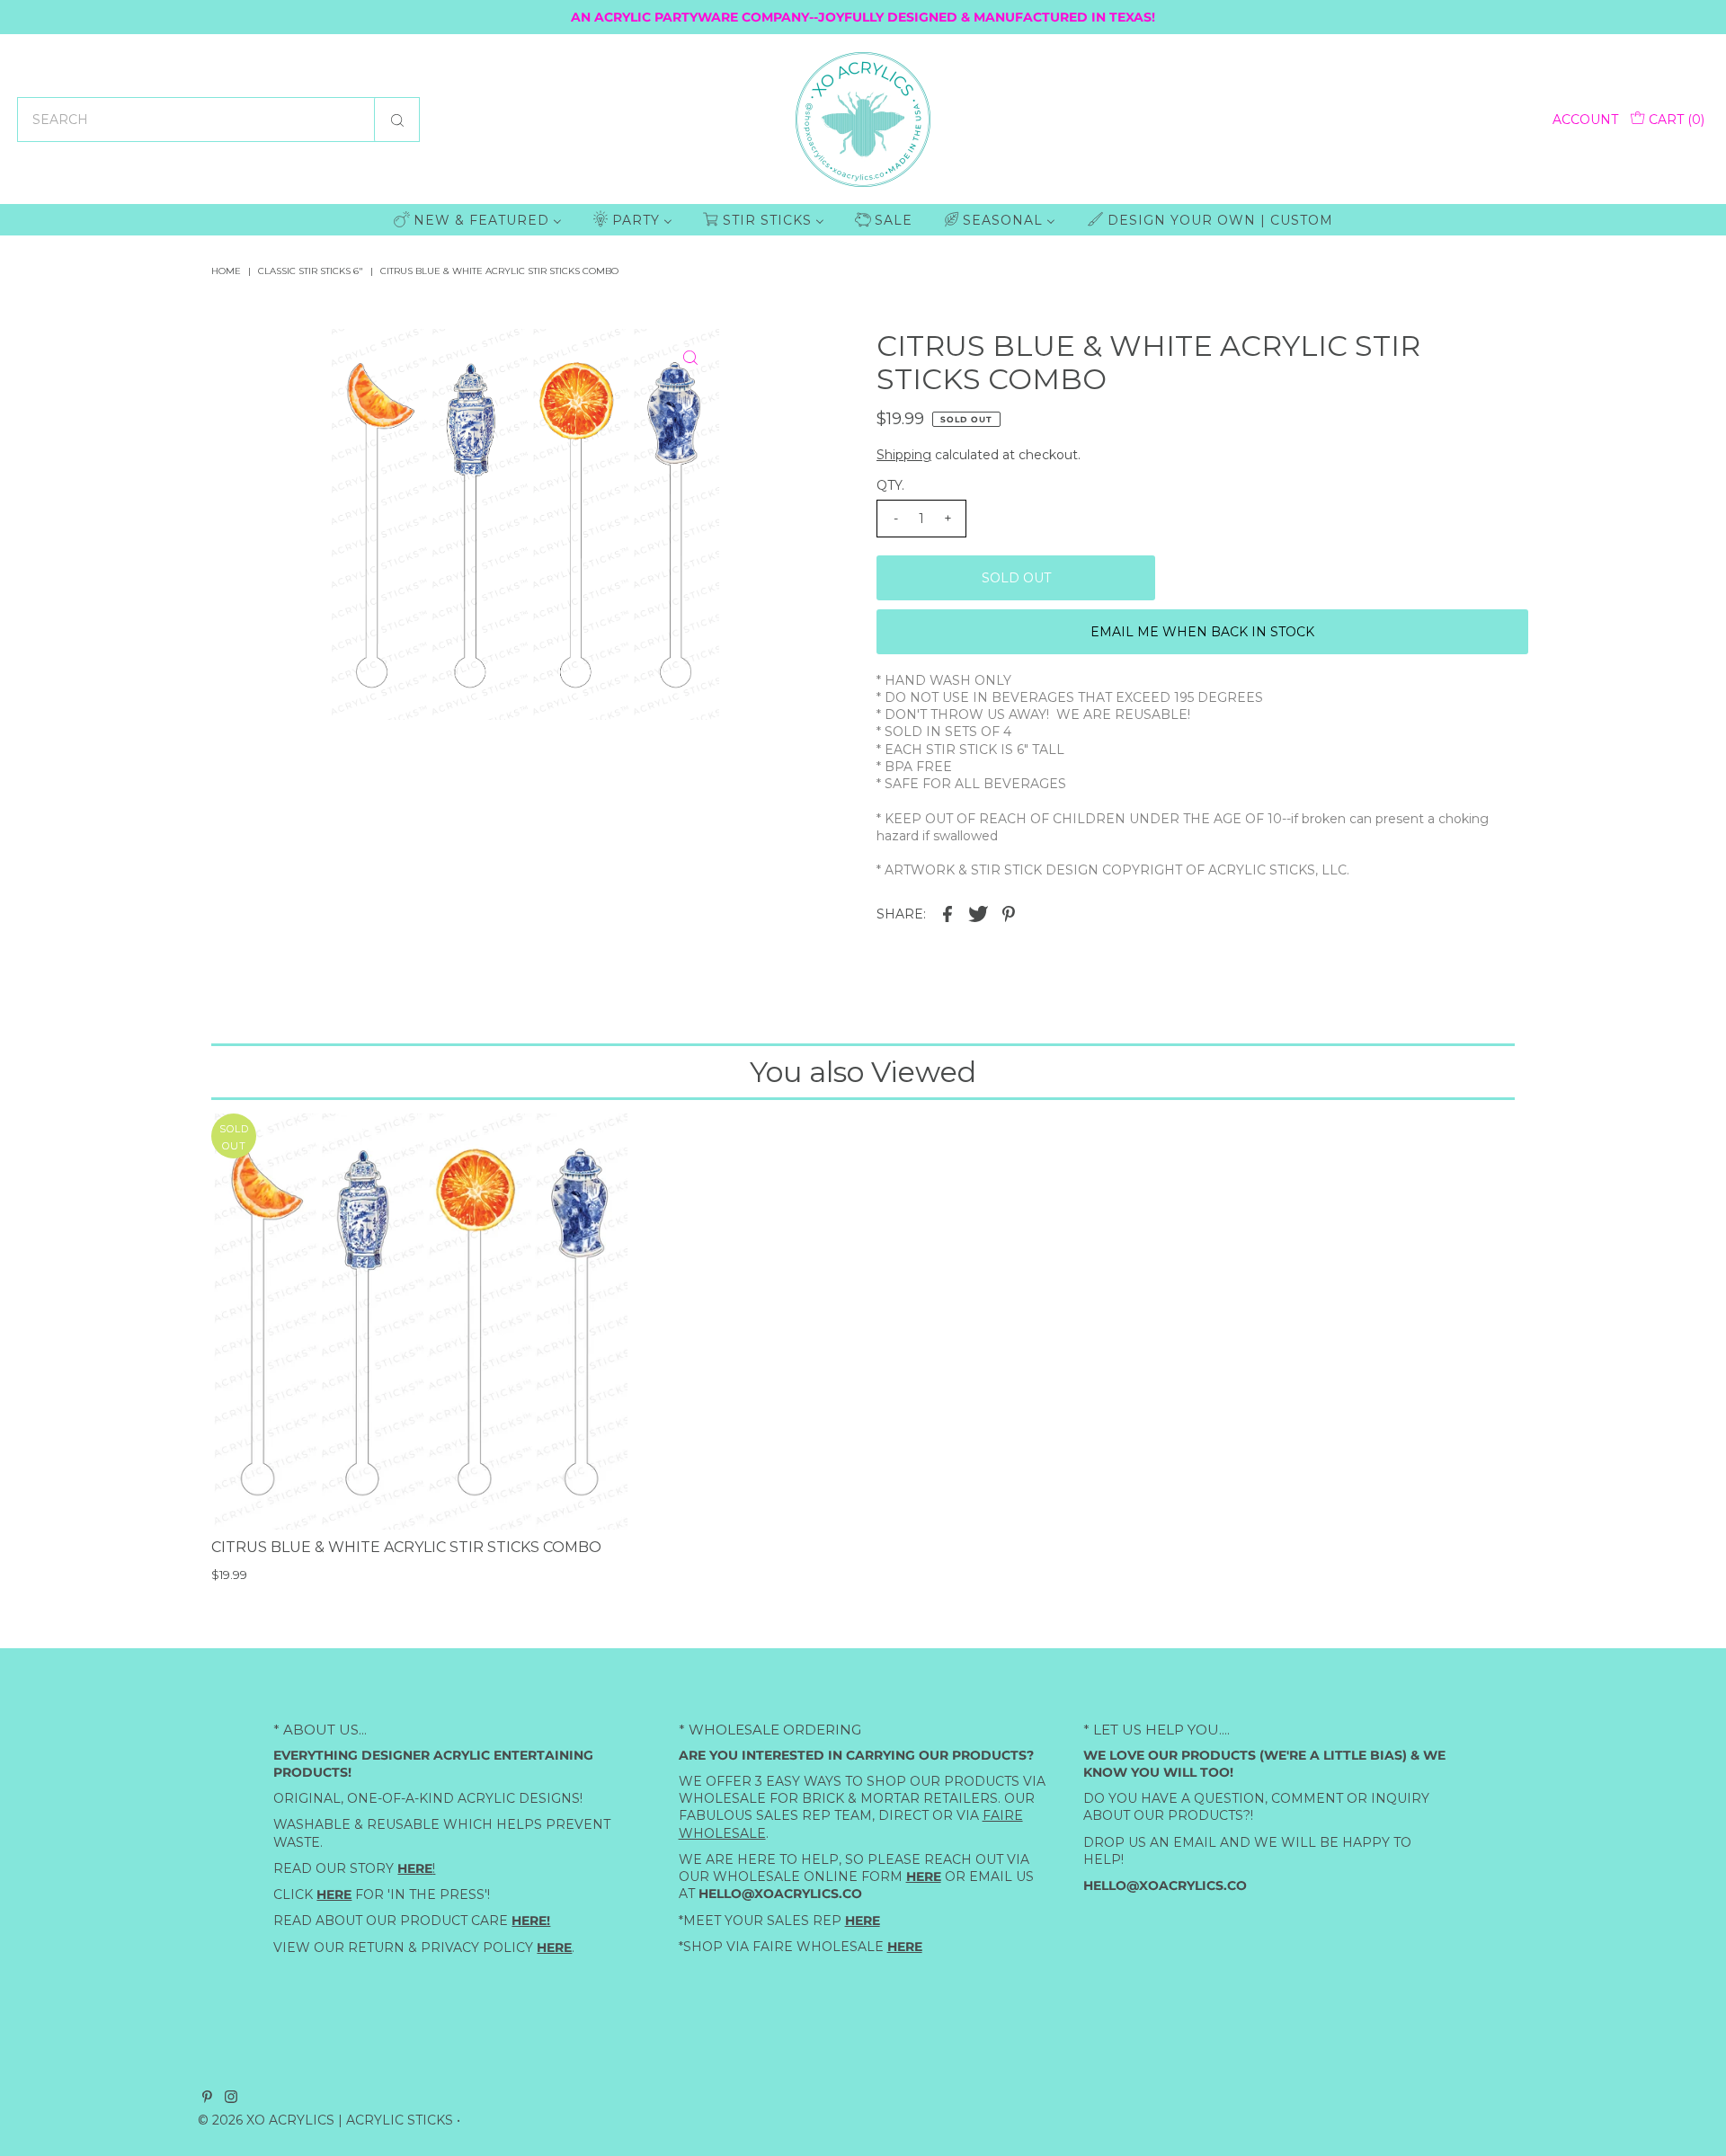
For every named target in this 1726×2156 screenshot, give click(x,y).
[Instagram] (231, 2098)
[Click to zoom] (690, 358)
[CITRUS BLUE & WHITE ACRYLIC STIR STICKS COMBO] (419, 1322)
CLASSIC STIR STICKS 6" (311, 271)
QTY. (890, 485)
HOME (226, 271)
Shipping (904, 455)
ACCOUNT (1585, 120)
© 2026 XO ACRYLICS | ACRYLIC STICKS (325, 2120)
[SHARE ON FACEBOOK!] (948, 913)
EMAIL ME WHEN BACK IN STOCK (1202, 632)
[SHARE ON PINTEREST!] (1009, 913)
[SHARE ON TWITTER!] (978, 913)
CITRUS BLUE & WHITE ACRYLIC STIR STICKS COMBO (406, 1547)
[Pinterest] (207, 2098)
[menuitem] (478, 220)
